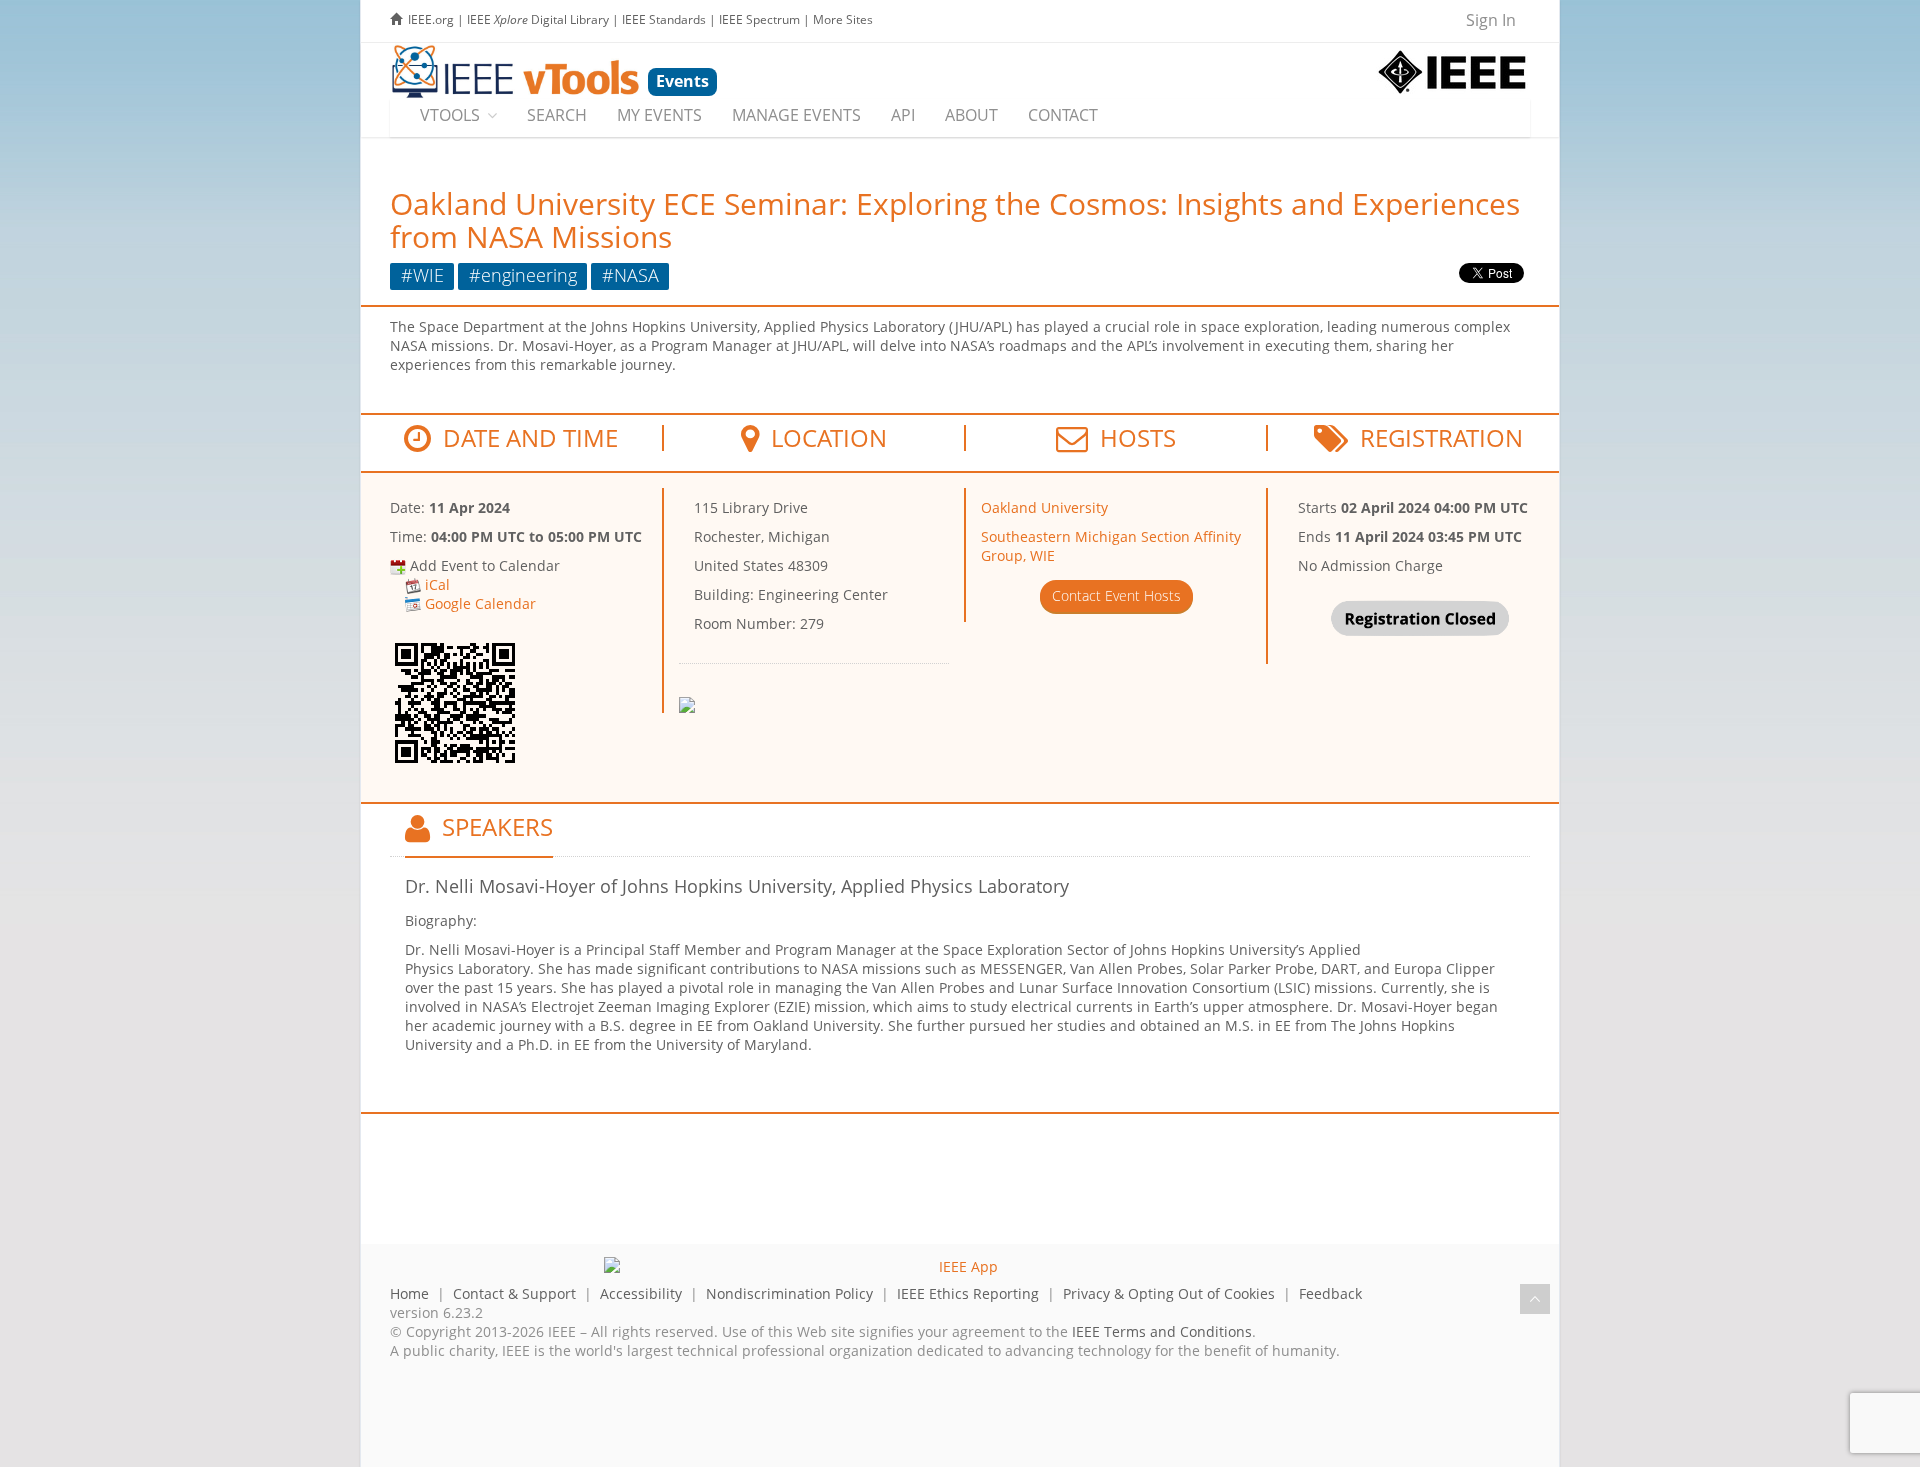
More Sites (843, 19)
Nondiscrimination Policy (789, 1293)
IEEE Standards (664, 19)
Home (409, 1293)
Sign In (1491, 20)
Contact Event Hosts (1116, 595)
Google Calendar (480, 603)
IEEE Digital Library (538, 19)
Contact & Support (514, 1293)
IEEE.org (431, 19)
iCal (437, 584)
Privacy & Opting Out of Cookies (1169, 1293)
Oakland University (1044, 507)
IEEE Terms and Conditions (1162, 1331)
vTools (450, 115)
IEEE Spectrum (759, 19)
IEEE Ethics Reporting (968, 1293)
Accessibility (641, 1293)
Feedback (1330, 1293)
